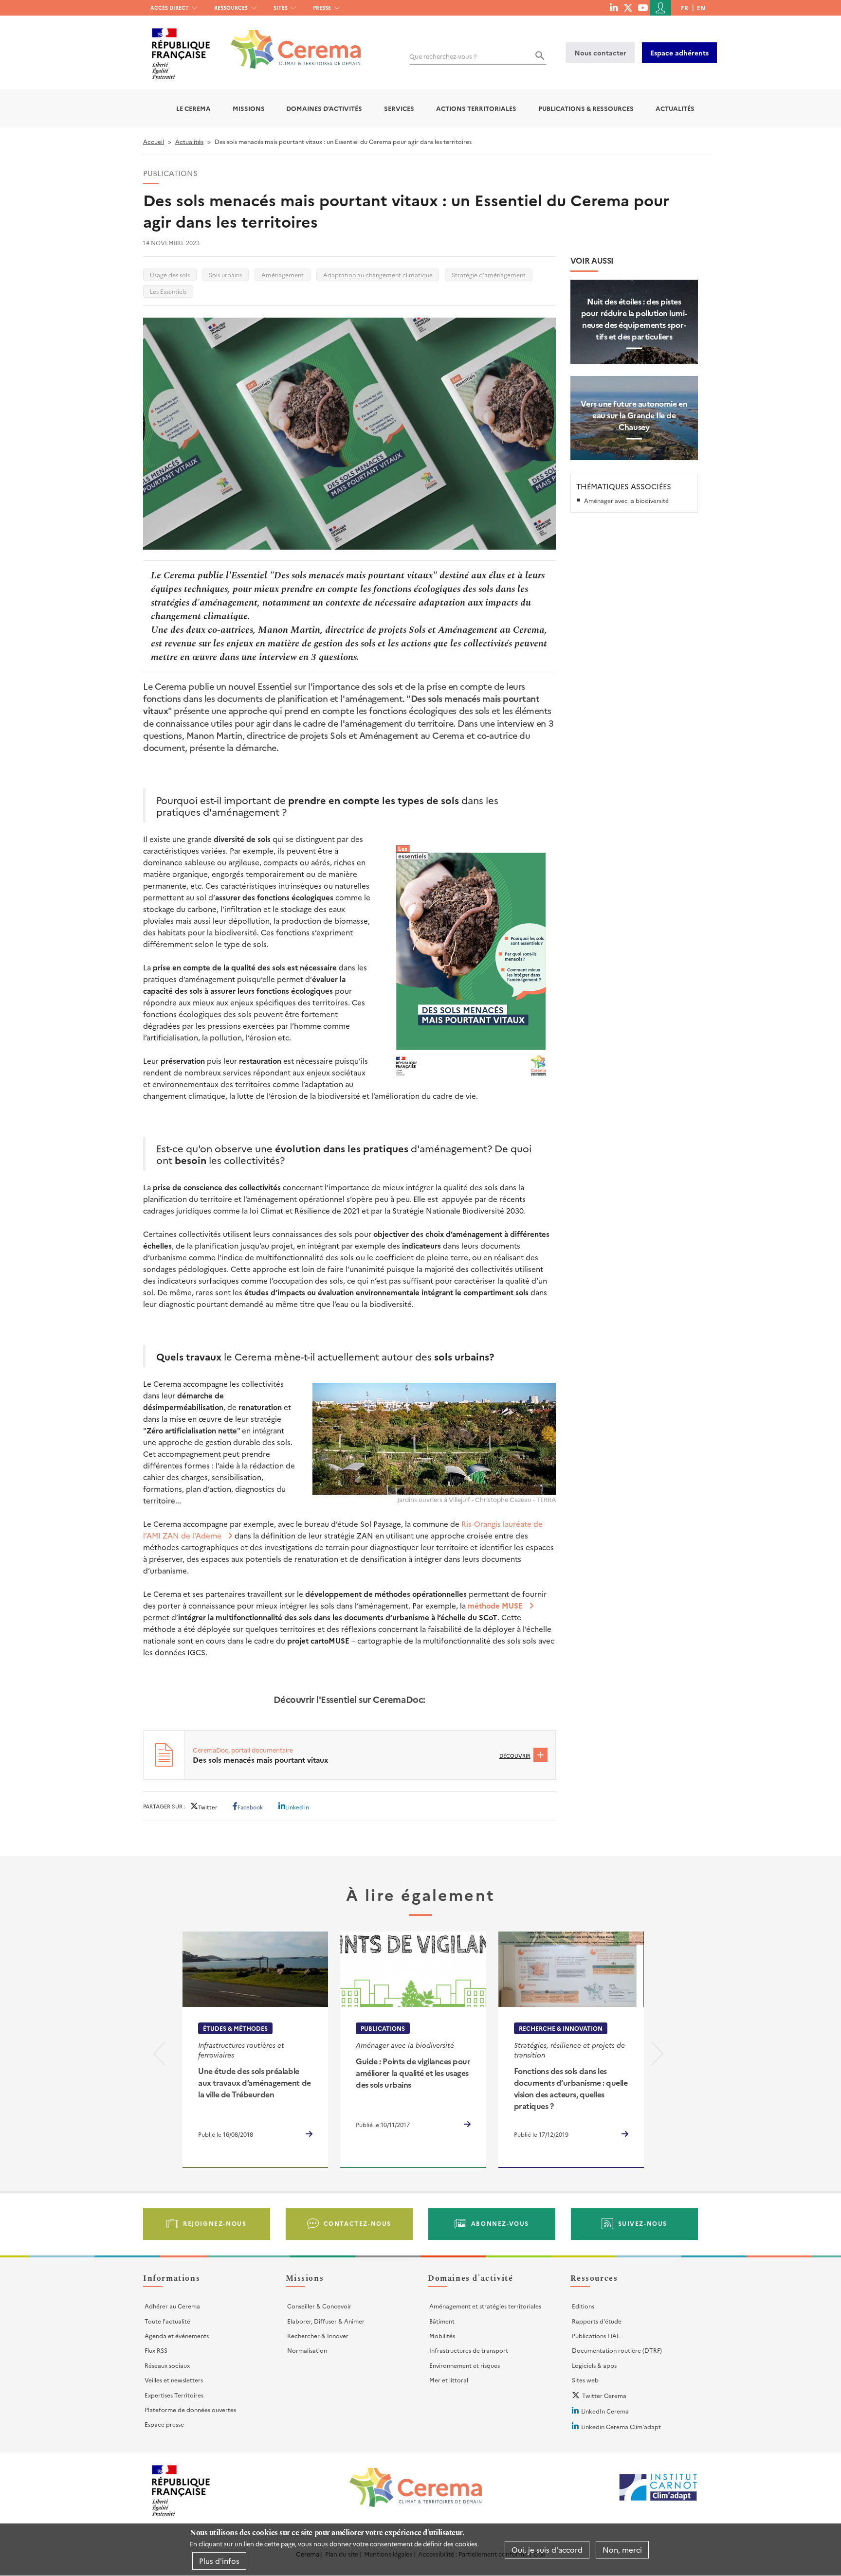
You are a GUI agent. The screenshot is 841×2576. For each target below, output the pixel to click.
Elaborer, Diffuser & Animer (326, 2321)
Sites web (585, 2380)
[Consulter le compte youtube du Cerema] (643, 7)
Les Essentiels (168, 291)
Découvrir (515, 1756)
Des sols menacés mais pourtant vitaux (260, 1760)
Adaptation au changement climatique (378, 275)
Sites (281, 8)
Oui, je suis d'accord (547, 2549)
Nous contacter (600, 53)
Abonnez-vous (500, 2223)
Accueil (154, 141)
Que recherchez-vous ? (443, 56)
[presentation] (159, 2056)
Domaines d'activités (324, 108)
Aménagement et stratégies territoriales (485, 2306)
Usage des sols (170, 275)
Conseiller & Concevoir (319, 2306)
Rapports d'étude (597, 2321)
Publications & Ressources (586, 108)
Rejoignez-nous (215, 2223)
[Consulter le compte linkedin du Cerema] (614, 7)
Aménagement (283, 275)
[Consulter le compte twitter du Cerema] (628, 7)
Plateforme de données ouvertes (190, 2409)
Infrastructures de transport (469, 2350)
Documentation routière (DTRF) (617, 2350)
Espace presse (164, 2424)
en (701, 8)
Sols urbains (225, 275)
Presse (322, 8)
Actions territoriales (476, 108)
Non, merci (622, 2549)
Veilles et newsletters (174, 2380)
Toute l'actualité (167, 2321)
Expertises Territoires (174, 2395)
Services (399, 108)
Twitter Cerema (604, 2395)
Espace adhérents (679, 53)
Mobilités (442, 2335)
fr (685, 8)
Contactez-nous (357, 2223)
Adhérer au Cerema (172, 2306)
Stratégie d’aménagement (489, 275)
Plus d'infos (219, 2561)
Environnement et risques (465, 2365)
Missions (249, 108)
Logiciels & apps (594, 2365)
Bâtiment (442, 2321)
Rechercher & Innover (318, 2335)
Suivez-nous (643, 2223)
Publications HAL (596, 2335)
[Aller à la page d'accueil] (290, 42)
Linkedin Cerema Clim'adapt (621, 2426)
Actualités (675, 108)
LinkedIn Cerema (605, 2411)
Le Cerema (193, 108)
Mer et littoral (449, 2380)
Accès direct (170, 8)
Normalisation (307, 2350)
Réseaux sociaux (167, 2365)
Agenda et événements (177, 2335)
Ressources (231, 8)
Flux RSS (156, 2350)
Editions (583, 2306)
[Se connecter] (660, 8)
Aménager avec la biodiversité (626, 500)
